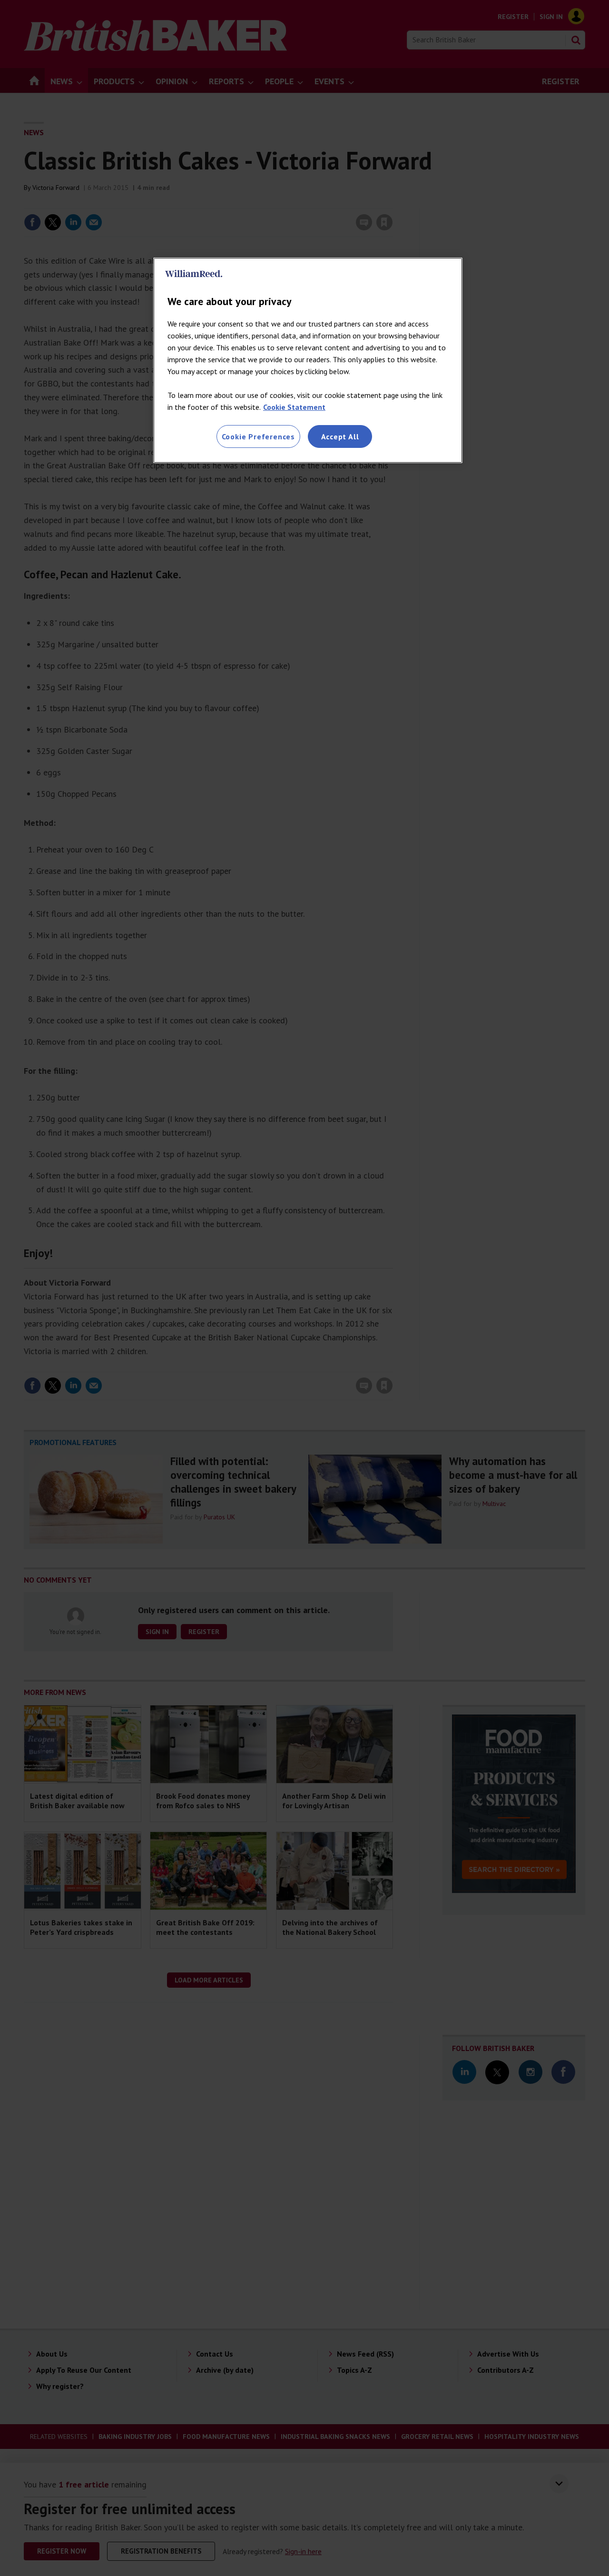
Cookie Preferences (258, 436)
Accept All (340, 436)
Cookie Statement (294, 407)
